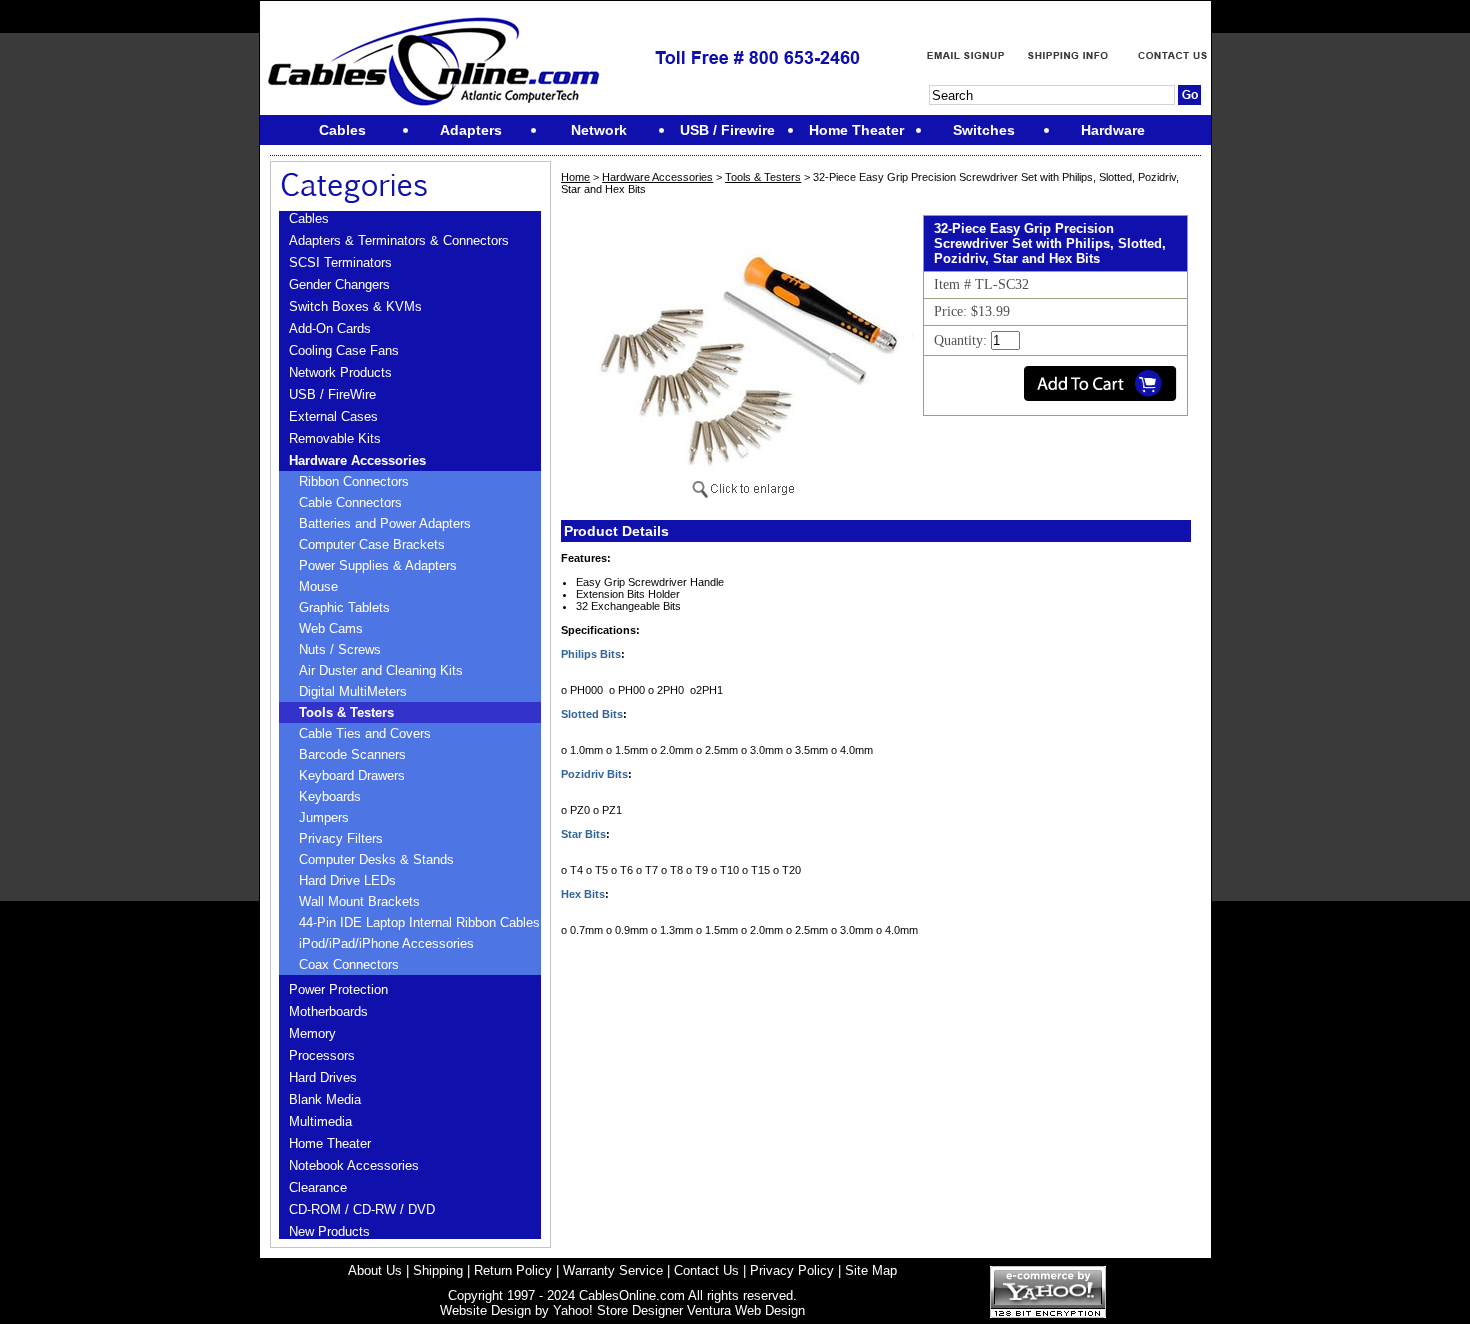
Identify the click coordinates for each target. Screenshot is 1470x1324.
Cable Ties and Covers (365, 733)
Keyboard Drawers (352, 775)
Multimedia (320, 1121)
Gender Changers (339, 284)
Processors (322, 1055)
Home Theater (330, 1143)
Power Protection (338, 989)
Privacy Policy (792, 1270)
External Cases (333, 416)
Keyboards (330, 796)
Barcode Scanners (352, 754)
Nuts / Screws (340, 649)
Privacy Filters (341, 838)
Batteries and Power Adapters (385, 523)
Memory (312, 1033)
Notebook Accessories (354, 1165)
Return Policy (513, 1270)
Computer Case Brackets (372, 544)
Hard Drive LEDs (347, 880)
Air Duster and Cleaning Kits (381, 670)
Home (575, 177)
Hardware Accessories (357, 460)
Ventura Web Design (746, 1310)
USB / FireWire (332, 394)
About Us (375, 1270)
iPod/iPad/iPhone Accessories (386, 943)
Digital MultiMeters (353, 691)
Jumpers (324, 817)
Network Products (340, 372)
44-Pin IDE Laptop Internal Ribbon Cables (419, 922)
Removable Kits (335, 438)
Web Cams (331, 628)
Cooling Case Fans (344, 350)
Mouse (318, 586)
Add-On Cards (330, 328)
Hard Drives (323, 1077)
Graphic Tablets (344, 607)
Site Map (871, 1270)
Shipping (438, 1270)
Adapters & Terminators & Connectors (399, 240)
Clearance (318, 1187)
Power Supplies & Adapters (378, 565)
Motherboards (328, 1011)
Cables (309, 218)
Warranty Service (613, 1270)
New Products (329, 1231)
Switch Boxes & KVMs (355, 306)
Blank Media (325, 1099)
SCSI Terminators (340, 262)
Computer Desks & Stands (376, 859)
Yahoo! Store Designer (618, 1310)
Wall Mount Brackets (359, 901)
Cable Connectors (350, 502)
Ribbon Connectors (354, 481)
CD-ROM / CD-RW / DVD (362, 1209)
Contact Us (706, 1270)
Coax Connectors (349, 964)
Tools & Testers (346, 712)
